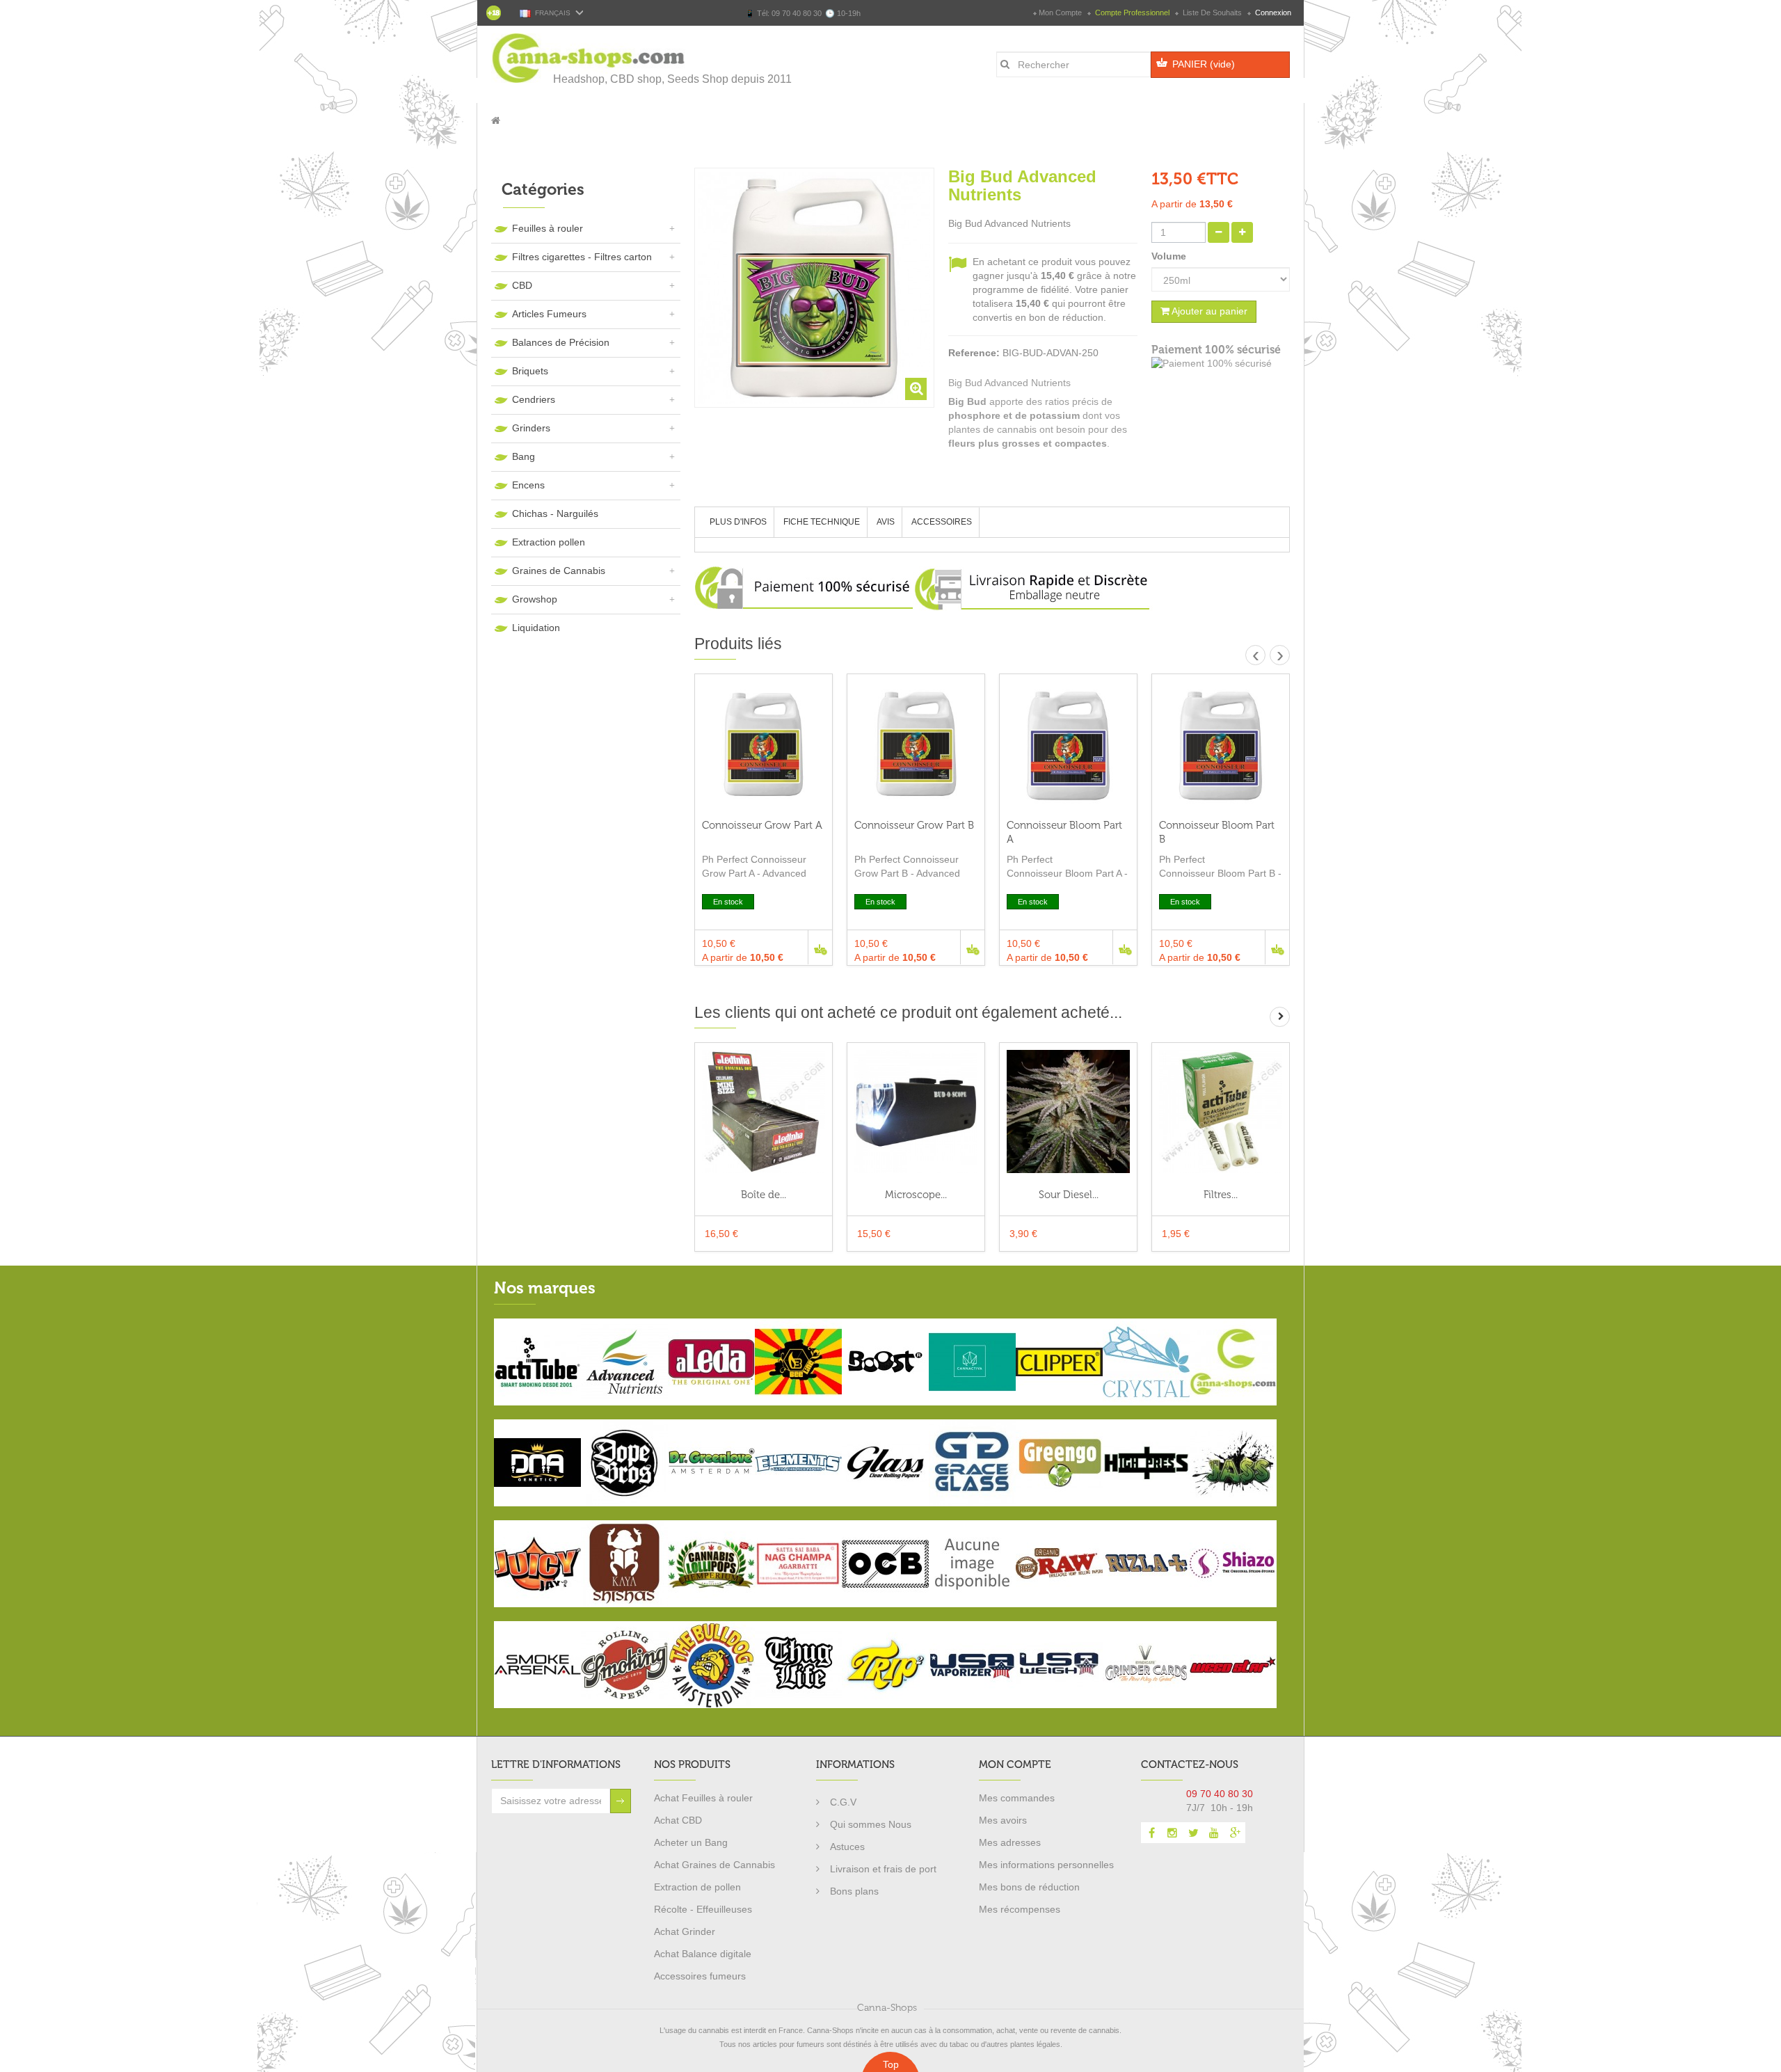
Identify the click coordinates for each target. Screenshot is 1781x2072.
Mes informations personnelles (1046, 1865)
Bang (524, 456)
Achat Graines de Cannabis (714, 1865)
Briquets (530, 371)
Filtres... (1221, 1195)
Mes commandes (1017, 1798)
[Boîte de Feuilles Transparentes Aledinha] (764, 1111)
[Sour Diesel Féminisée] (1068, 1111)
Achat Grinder (685, 1931)
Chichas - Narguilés (555, 513)
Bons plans (854, 1891)
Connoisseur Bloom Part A (1064, 832)
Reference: (974, 353)
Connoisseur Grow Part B (914, 825)
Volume (1170, 256)
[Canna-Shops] (589, 58)
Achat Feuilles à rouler (703, 1798)
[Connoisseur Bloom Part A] (1068, 743)
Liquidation (536, 628)
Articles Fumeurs (549, 314)
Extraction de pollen (697, 1887)
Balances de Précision (561, 342)
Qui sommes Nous (871, 1824)
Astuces (847, 1847)
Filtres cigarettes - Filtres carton (582, 257)
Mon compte (1060, 13)
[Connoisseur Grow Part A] (764, 743)
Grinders (531, 428)
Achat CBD (678, 1820)
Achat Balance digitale (703, 1954)
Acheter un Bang (691, 1842)
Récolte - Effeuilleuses (703, 1909)
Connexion (1272, 13)
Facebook (1151, 1833)
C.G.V (843, 1802)
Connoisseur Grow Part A (762, 825)
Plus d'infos (738, 522)
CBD (522, 285)
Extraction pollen (549, 542)
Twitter (1193, 1833)
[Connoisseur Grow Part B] (916, 743)
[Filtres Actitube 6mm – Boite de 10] (1221, 1111)
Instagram (1172, 1833)
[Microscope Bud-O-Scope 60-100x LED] (916, 1111)
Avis (886, 522)
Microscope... (916, 1195)
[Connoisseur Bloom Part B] (1221, 743)
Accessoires (942, 522)
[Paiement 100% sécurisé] (1221, 364)
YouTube (1214, 1833)
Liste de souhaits (1212, 13)
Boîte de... (764, 1195)
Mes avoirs (1003, 1820)
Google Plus (1235, 1833)
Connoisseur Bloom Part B (1217, 832)
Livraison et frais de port (883, 1869)
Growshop (535, 599)
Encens (528, 485)
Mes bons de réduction (1029, 1887)
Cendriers (534, 399)
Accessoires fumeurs (700, 1976)
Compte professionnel (1132, 13)
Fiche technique (822, 522)
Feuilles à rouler (548, 228)
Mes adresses (1010, 1842)
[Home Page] (496, 120)
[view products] (537, 1361)
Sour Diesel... (1069, 1195)
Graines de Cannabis (559, 571)
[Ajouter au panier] (820, 947)
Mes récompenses (1020, 1909)
